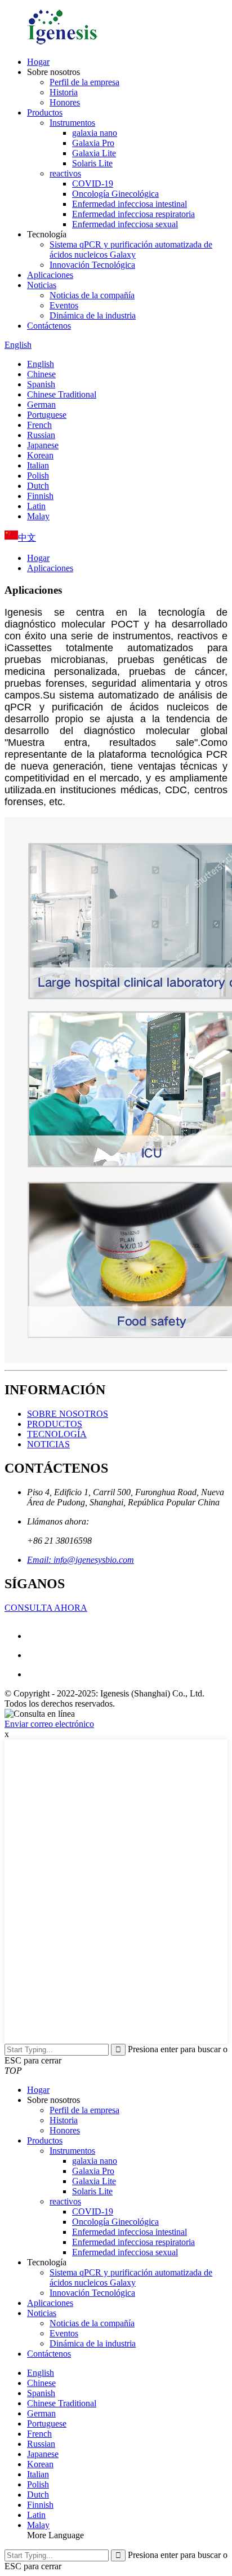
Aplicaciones (50, 275)
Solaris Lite (92, 163)
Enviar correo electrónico (49, 1724)
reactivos (65, 173)
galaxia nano (95, 133)
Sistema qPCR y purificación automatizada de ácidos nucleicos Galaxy (131, 249)
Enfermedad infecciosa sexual (125, 224)
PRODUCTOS (55, 1424)
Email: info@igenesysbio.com (81, 1560)
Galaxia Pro (93, 143)
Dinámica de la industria (93, 315)
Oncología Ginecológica (115, 194)
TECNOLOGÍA (57, 1434)
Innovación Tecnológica (92, 265)
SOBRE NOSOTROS (68, 1414)
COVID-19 (93, 184)
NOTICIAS (48, 1444)
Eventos (64, 305)
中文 (27, 538)
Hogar (38, 62)
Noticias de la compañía (92, 295)
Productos (45, 112)
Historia (64, 92)
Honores (65, 102)
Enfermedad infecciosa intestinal (130, 204)
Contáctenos (49, 326)
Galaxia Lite (94, 153)
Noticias (42, 285)
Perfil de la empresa (84, 82)
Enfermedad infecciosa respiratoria (133, 214)
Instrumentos (72, 123)
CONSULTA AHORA (46, 1608)
